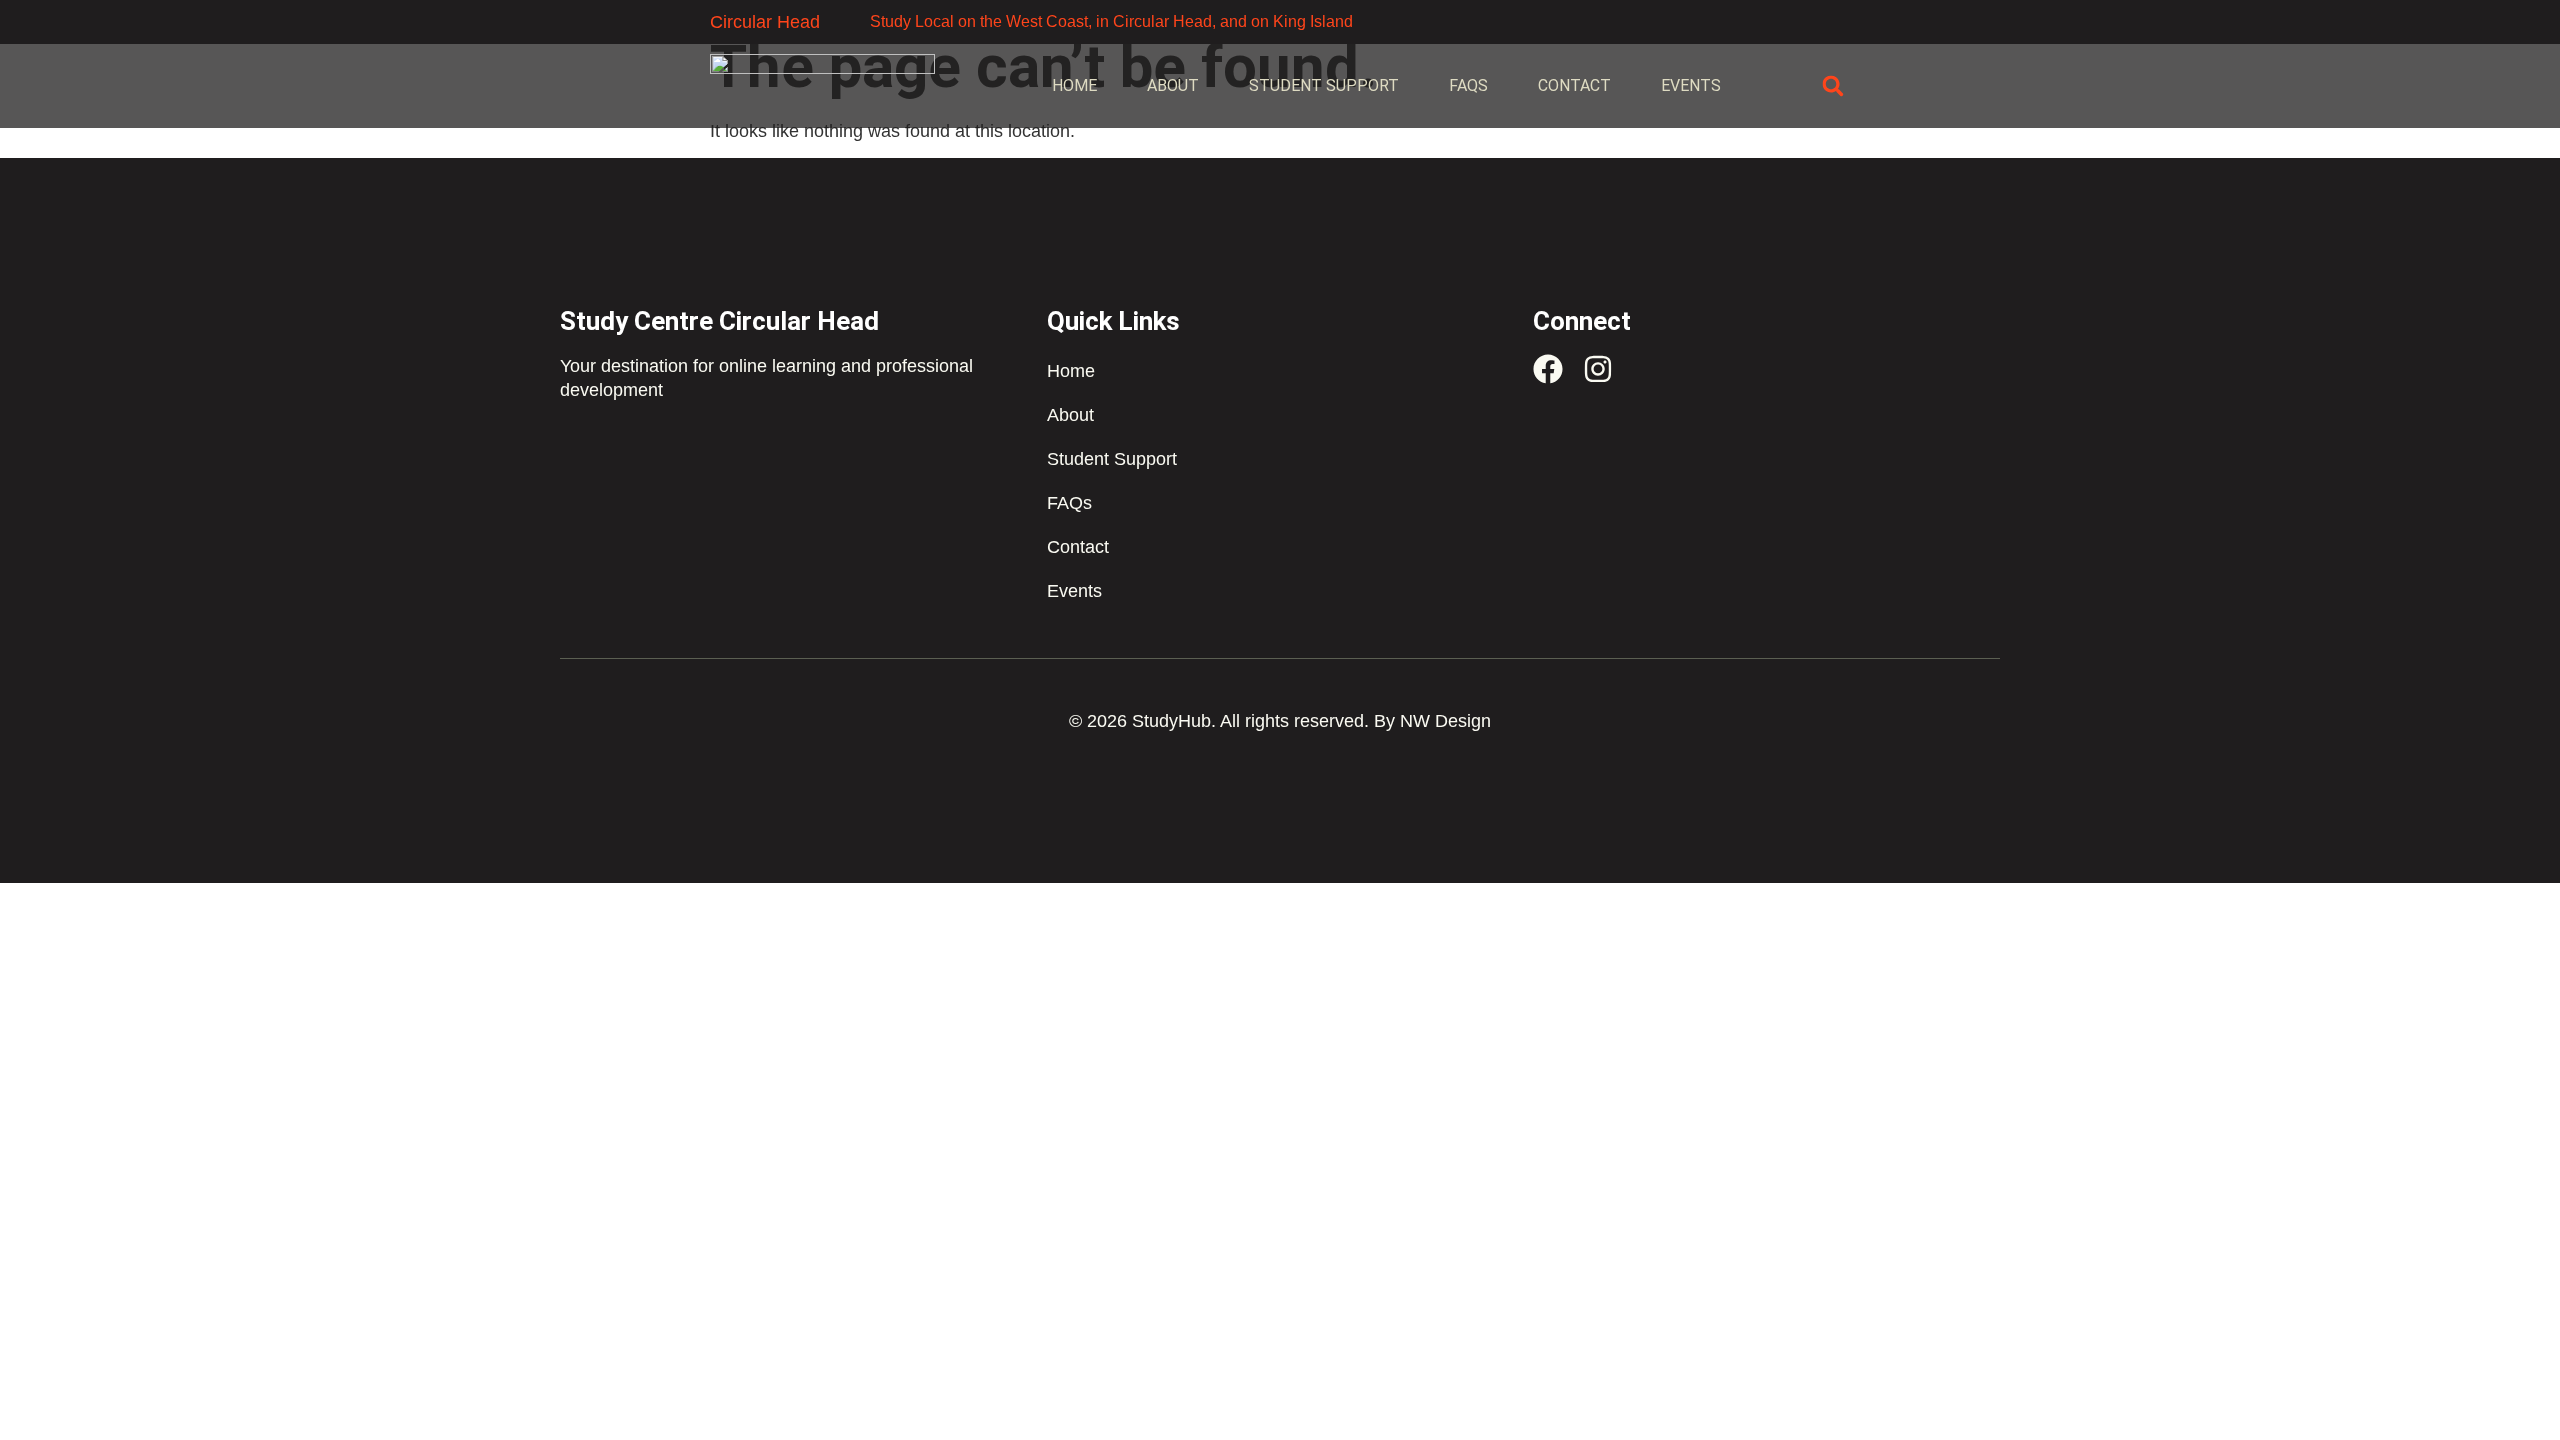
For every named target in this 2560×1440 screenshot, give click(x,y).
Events (1691, 85)
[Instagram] (1598, 369)
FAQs (1468, 85)
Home (1074, 85)
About (1173, 85)
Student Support (1324, 85)
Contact (1574, 85)
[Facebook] (1548, 369)
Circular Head (765, 22)
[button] (1832, 86)
